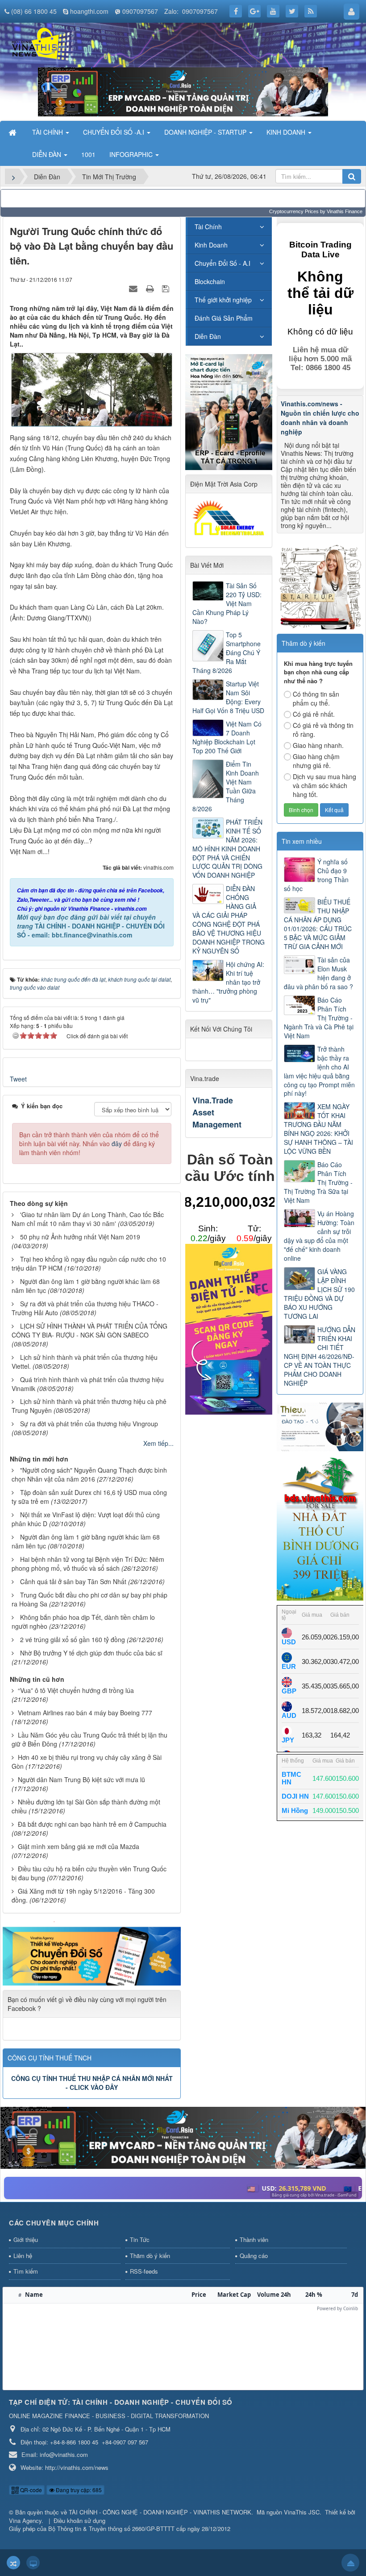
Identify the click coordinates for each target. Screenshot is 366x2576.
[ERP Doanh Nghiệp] (229, 411)
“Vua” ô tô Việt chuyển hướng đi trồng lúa (76, 1690)
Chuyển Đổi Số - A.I (223, 263)
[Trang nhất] (13, 132)
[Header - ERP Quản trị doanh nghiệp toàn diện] (183, 91)
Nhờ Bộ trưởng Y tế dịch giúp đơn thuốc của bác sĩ (91, 1653)
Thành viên (254, 2240)
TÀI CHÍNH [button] (48, 132)
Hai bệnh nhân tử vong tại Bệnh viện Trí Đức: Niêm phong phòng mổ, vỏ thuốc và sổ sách (88, 1564)
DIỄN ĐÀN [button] (48, 154)
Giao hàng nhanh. (318, 745)
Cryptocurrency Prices (294, 211)
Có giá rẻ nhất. (314, 714)
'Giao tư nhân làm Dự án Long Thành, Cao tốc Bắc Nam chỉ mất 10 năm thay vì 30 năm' (88, 1219)
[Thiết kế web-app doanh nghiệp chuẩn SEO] (92, 1953)
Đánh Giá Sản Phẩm (224, 318)
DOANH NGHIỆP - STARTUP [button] (206, 132)
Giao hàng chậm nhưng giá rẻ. (316, 761)
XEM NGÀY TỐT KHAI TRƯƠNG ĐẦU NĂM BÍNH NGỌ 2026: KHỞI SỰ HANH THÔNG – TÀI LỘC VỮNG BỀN (318, 1129)
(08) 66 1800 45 (34, 11)
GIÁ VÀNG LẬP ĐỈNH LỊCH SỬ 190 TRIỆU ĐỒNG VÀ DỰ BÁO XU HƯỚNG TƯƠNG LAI (319, 1294)
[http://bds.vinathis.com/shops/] (320, 1527)
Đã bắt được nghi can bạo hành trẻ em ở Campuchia (92, 1824)
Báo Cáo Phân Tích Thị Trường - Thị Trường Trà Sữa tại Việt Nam (318, 1182)
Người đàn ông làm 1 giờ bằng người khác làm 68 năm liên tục (86, 1286)
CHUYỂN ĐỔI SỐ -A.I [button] (114, 132)
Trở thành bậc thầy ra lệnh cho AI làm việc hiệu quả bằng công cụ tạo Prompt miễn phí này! (319, 1071)
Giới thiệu (26, 2240)
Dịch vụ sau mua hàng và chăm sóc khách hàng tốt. (324, 785)
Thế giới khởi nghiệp (223, 300)
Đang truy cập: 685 (78, 2490)
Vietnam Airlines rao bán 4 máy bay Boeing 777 (85, 1713)
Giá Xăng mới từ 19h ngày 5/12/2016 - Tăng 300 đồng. (83, 1895)
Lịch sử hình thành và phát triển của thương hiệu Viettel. (85, 1362)
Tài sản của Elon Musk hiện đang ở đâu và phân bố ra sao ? (318, 973)
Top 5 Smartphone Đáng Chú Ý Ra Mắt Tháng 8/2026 (227, 652)
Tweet (18, 1079)
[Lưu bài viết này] (167, 288)
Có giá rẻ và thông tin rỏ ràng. (323, 730)
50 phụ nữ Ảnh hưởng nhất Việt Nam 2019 (80, 1237)
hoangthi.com (89, 11)
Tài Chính (208, 227)
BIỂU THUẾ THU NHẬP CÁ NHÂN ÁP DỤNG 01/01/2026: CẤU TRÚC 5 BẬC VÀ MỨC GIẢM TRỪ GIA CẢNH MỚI (318, 924)
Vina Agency (25, 2520)
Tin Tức (140, 2240)
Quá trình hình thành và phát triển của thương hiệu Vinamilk (88, 1384)
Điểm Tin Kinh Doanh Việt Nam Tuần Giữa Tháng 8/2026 (226, 786)
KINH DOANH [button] (287, 132)
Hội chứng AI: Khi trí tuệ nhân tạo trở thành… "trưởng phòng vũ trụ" (228, 982)
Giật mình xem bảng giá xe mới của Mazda (79, 1846)
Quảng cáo (254, 2256)
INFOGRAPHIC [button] (132, 154)
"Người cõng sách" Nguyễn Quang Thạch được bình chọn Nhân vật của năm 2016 (89, 1474)
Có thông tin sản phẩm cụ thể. (316, 698)
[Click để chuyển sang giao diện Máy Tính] (33, 2563)
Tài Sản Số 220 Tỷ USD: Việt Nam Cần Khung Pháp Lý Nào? (227, 603)
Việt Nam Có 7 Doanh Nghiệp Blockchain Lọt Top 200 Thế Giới (227, 737)
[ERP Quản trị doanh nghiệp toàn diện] (183, 2137)
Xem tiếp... (158, 1443)
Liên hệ (23, 2256)
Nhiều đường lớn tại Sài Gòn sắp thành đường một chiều (86, 1806)
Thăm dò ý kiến (150, 2256)
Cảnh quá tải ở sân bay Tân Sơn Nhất (73, 1581)
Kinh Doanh (211, 245)
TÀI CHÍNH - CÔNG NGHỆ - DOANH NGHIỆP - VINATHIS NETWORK (160, 2512)
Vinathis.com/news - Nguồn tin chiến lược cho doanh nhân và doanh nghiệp (320, 418)
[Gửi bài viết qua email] (134, 288)
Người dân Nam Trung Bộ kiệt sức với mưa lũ (81, 1779)
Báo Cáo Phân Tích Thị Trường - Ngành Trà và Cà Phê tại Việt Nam (319, 1018)
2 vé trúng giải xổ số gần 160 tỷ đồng (73, 1639)
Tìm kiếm (26, 2271)
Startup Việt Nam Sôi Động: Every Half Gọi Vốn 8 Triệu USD (228, 697)
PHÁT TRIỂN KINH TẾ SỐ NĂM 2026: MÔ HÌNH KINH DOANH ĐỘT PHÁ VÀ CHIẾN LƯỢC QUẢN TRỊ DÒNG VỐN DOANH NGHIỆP (227, 849)
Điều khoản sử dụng (79, 2520)
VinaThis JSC (302, 2512)
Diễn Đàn (208, 336)
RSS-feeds (144, 2271)
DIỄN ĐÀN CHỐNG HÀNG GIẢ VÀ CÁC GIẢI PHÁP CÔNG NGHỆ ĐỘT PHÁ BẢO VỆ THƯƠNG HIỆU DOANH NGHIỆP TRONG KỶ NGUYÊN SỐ (229, 920)
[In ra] (151, 288)
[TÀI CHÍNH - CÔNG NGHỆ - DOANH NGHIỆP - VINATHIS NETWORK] (42, 44)
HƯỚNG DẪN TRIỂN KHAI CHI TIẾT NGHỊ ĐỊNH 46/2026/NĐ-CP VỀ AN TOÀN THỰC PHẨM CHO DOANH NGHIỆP (320, 1356)
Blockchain (210, 281)
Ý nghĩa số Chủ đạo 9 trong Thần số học (316, 875)
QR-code (30, 2490)
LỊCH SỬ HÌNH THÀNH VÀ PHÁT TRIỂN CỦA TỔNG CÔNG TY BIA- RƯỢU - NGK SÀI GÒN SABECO (89, 1330)
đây (117, 1144)
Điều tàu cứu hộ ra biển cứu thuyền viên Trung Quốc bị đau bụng (89, 1873)
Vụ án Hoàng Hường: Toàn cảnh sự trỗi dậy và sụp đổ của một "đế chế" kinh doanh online (319, 1236)
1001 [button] (88, 154)
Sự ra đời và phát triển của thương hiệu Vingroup (89, 1424)
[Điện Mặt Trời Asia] (230, 517)
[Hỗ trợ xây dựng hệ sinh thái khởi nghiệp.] (320, 585)
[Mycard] (229, 1328)
